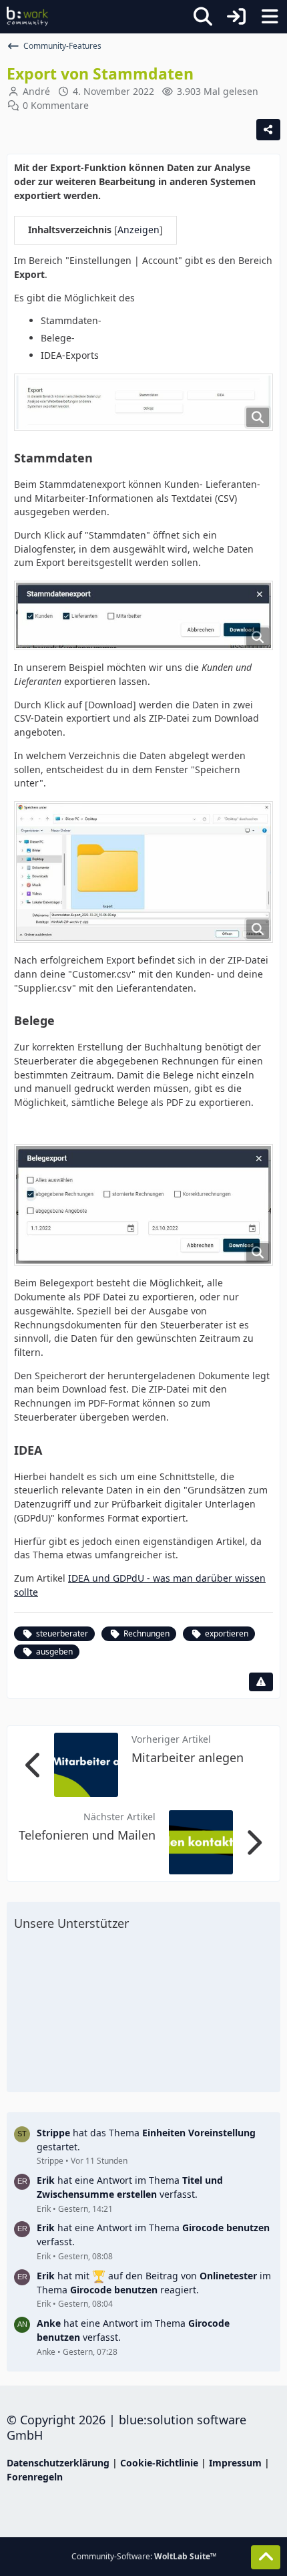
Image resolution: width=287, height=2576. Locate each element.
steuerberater (62, 1633)
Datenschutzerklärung (58, 2463)
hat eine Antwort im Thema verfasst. (130, 2187)
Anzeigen (138, 230)
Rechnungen (147, 1633)
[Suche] (203, 17)
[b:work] (27, 17)
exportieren (227, 1633)
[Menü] (270, 17)
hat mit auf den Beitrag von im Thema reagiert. (154, 2283)
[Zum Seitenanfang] (266, 2557)
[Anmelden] (236, 17)
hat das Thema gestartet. (146, 2140)
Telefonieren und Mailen (87, 1835)
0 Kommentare (56, 105)
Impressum (235, 2463)
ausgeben (54, 1652)
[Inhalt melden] (261, 1682)
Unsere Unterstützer (71, 1923)
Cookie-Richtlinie (159, 2463)
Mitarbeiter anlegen (188, 1757)
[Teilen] (268, 130)
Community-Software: (144, 2556)
